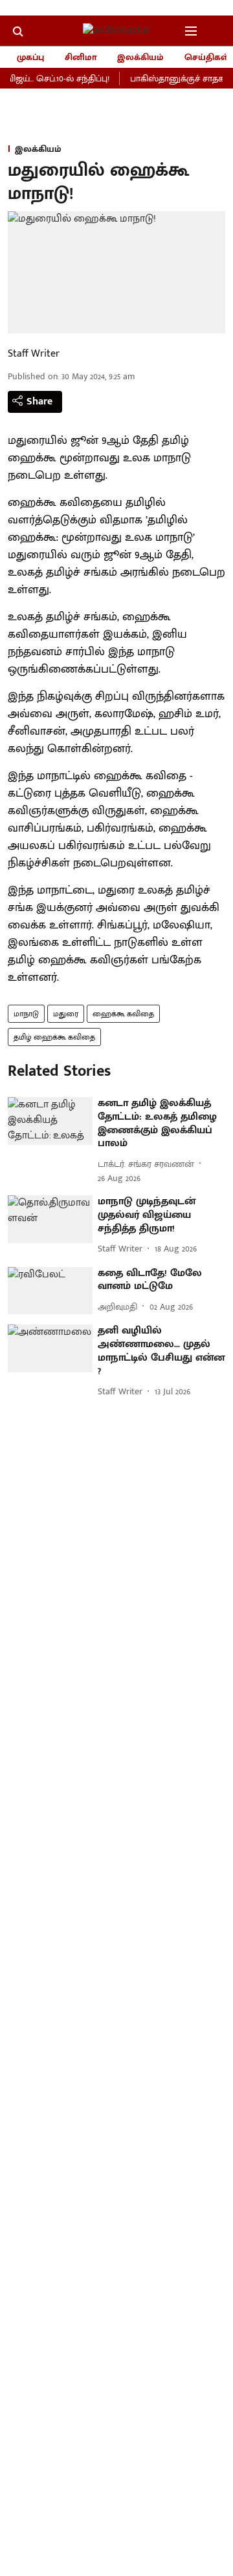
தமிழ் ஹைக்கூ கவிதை (54, 1037)
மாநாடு (26, 1014)
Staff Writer (34, 354)
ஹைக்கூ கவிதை (123, 1014)
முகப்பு (30, 57)
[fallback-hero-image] (50, 1121)
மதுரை (66, 1014)
